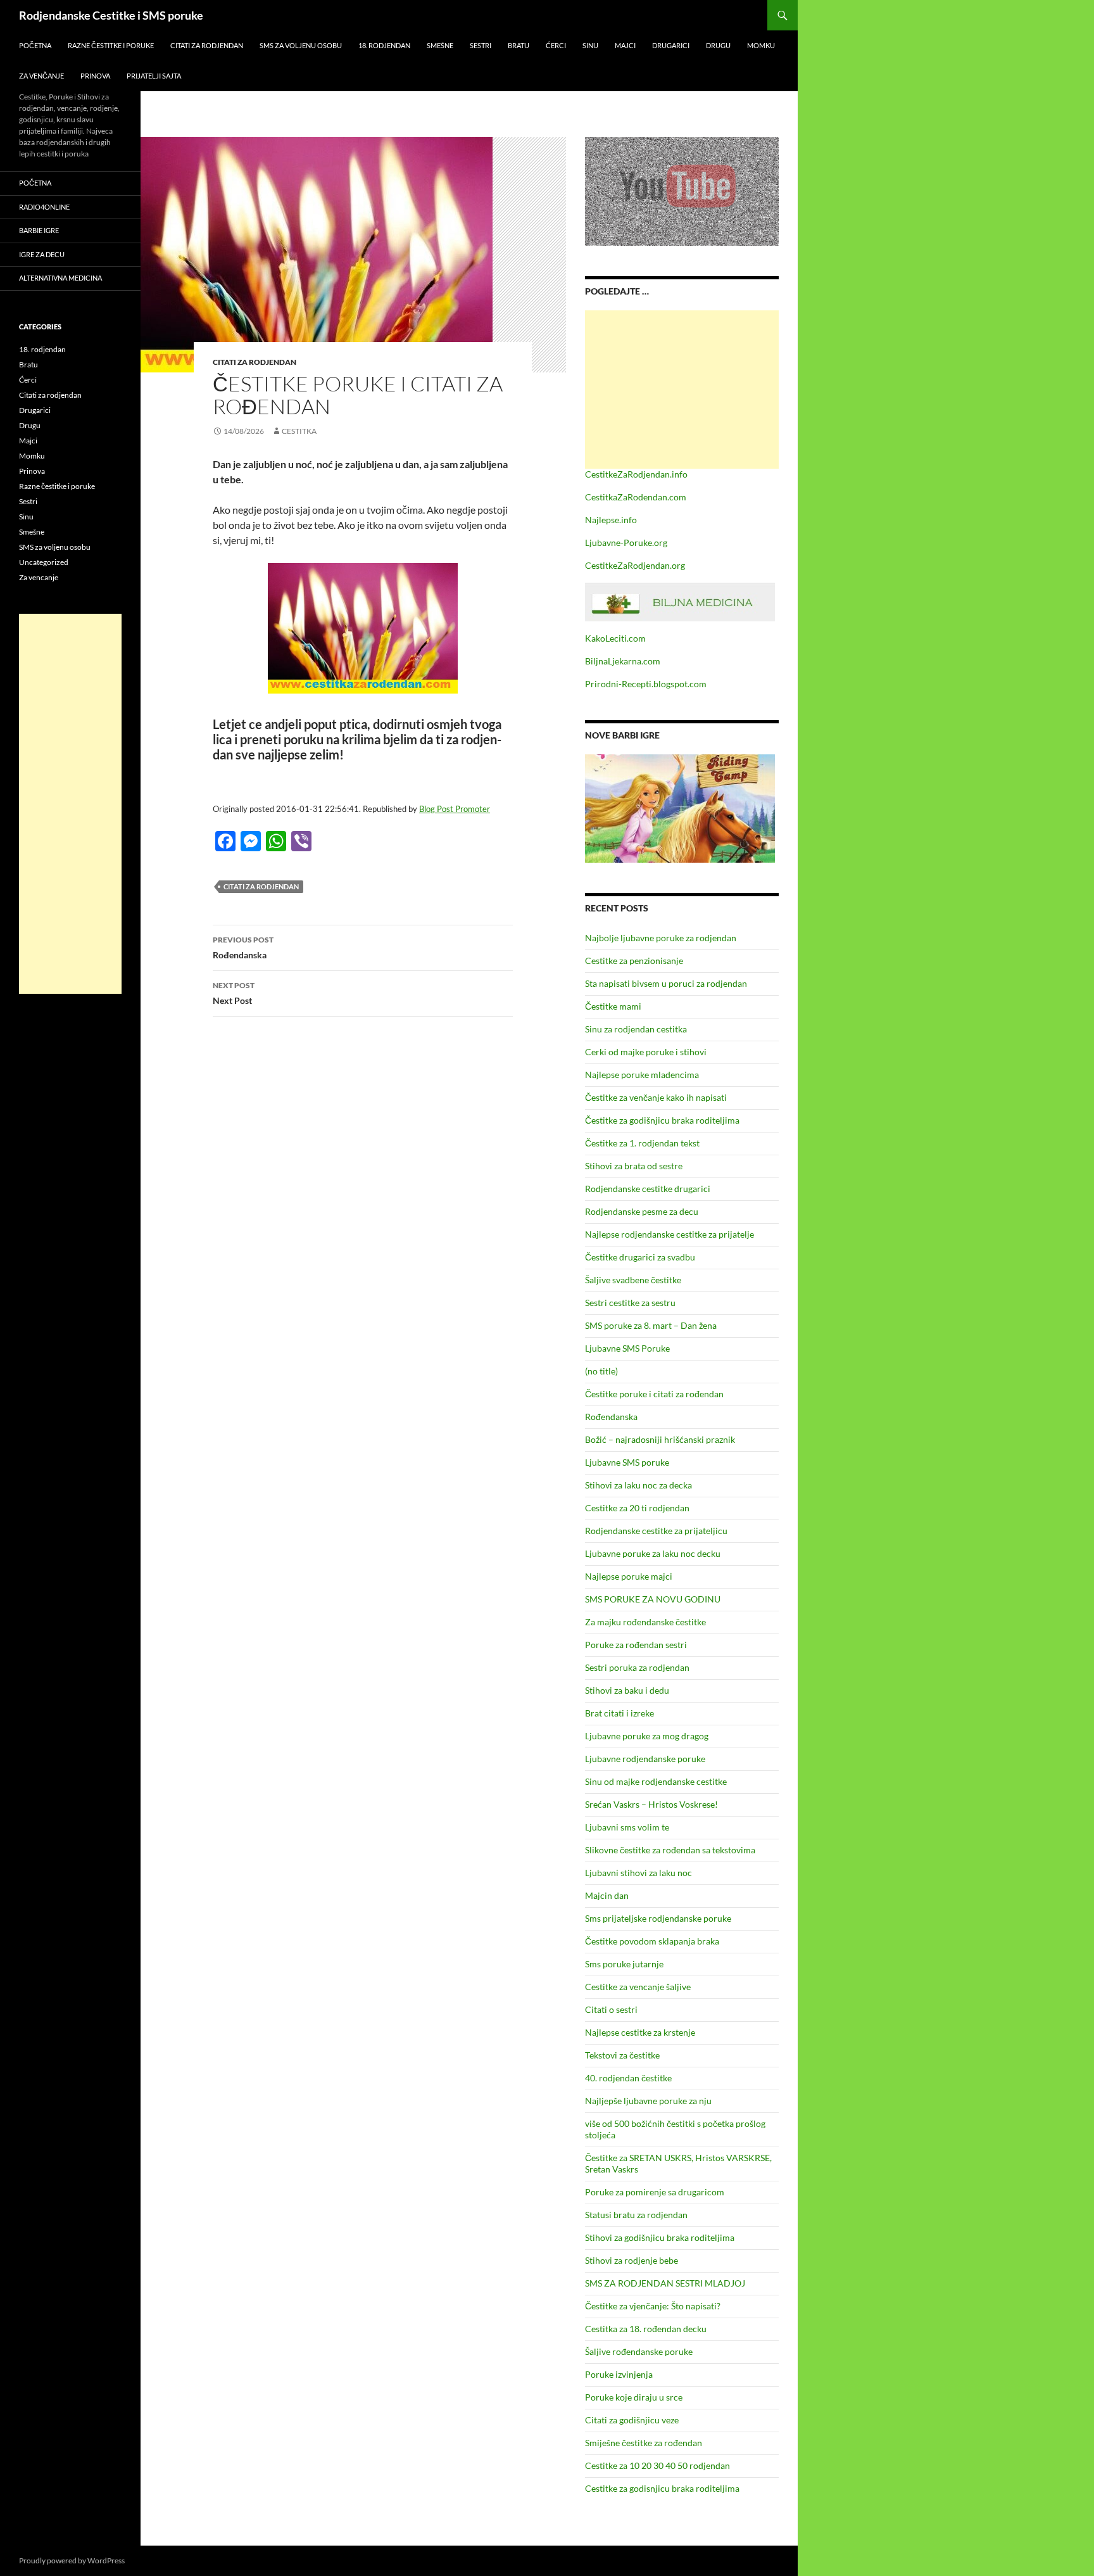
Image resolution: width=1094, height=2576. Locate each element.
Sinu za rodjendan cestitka (636, 1029)
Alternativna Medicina (60, 278)
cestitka (299, 431)
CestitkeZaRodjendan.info (636, 474)
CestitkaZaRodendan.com (636, 497)
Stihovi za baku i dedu (627, 1690)
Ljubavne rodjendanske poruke (645, 1759)
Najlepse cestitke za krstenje (640, 2032)
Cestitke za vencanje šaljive (638, 1987)
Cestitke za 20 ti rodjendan (637, 1508)
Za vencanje (39, 577)
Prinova (95, 76)
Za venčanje (41, 76)
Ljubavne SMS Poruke (627, 1348)
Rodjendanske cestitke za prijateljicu (656, 1531)
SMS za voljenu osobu (301, 45)
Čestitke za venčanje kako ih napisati (656, 1097)
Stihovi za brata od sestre (634, 1166)
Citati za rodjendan (207, 45)
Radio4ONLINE (44, 207)
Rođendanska (243, 948)
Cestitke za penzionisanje (634, 961)
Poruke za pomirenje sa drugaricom (655, 2192)
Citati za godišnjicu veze (632, 2420)
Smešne (440, 45)
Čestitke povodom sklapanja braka (652, 1941)
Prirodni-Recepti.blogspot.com (646, 684)
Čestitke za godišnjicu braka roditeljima (662, 1120)
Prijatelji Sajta (154, 76)
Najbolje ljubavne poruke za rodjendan (661, 938)
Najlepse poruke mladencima (642, 1075)
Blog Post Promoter (455, 809)
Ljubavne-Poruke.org (626, 542)
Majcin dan (607, 1895)
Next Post (234, 993)
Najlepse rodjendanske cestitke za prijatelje (670, 1234)
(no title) (601, 1371)
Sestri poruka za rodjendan (637, 1667)
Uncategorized (44, 562)
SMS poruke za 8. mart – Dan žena (651, 1325)
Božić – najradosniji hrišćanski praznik (660, 1439)
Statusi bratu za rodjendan (636, 2215)
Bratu (519, 45)
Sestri (481, 45)
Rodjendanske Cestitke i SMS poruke (111, 15)
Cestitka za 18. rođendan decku (646, 2329)
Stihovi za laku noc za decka (638, 1485)
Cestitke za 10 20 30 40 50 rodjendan (657, 2465)
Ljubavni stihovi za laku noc (638, 1873)
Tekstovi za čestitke (622, 2055)
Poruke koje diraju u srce (634, 2397)
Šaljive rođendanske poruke (639, 2351)
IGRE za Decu (42, 254)
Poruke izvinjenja (619, 2374)
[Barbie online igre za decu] (680, 807)
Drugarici (671, 45)
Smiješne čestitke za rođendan (644, 2443)
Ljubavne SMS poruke (627, 1462)
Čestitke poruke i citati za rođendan (654, 1394)
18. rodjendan (384, 45)
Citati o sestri (611, 2009)
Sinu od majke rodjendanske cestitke (656, 1781)
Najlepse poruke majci (629, 1576)
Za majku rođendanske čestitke (645, 1622)
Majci (625, 45)
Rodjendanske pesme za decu (642, 1211)
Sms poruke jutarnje (624, 1964)
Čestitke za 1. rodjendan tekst (642, 1143)
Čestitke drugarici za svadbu (640, 1257)
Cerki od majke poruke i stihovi (646, 1052)
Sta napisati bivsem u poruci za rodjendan (666, 983)
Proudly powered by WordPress (72, 2560)
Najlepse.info (611, 520)
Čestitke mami (613, 1006)
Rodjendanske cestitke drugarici (648, 1189)
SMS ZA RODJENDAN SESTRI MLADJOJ (665, 2283)
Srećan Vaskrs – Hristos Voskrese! (651, 1804)
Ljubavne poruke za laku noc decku (653, 1553)
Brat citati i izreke (619, 1713)
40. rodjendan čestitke (628, 2078)
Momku (761, 45)
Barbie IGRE (39, 230)
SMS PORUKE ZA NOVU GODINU (653, 1599)
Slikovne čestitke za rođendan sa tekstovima (670, 1850)
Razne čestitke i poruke (111, 45)
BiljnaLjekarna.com (623, 661)
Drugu (718, 45)
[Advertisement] (682, 390)
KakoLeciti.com (615, 638)
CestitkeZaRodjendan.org (635, 565)
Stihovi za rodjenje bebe (632, 2260)
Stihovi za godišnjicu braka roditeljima (660, 2237)
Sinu (590, 45)
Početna (35, 45)
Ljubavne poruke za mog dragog (647, 1736)
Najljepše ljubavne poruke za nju (648, 2101)
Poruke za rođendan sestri (636, 1645)
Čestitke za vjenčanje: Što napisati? (653, 2306)
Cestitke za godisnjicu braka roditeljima (662, 2488)
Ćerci (556, 45)
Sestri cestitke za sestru (630, 1303)
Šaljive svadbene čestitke (633, 1280)
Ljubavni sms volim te (627, 1827)
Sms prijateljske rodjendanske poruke (658, 1918)
